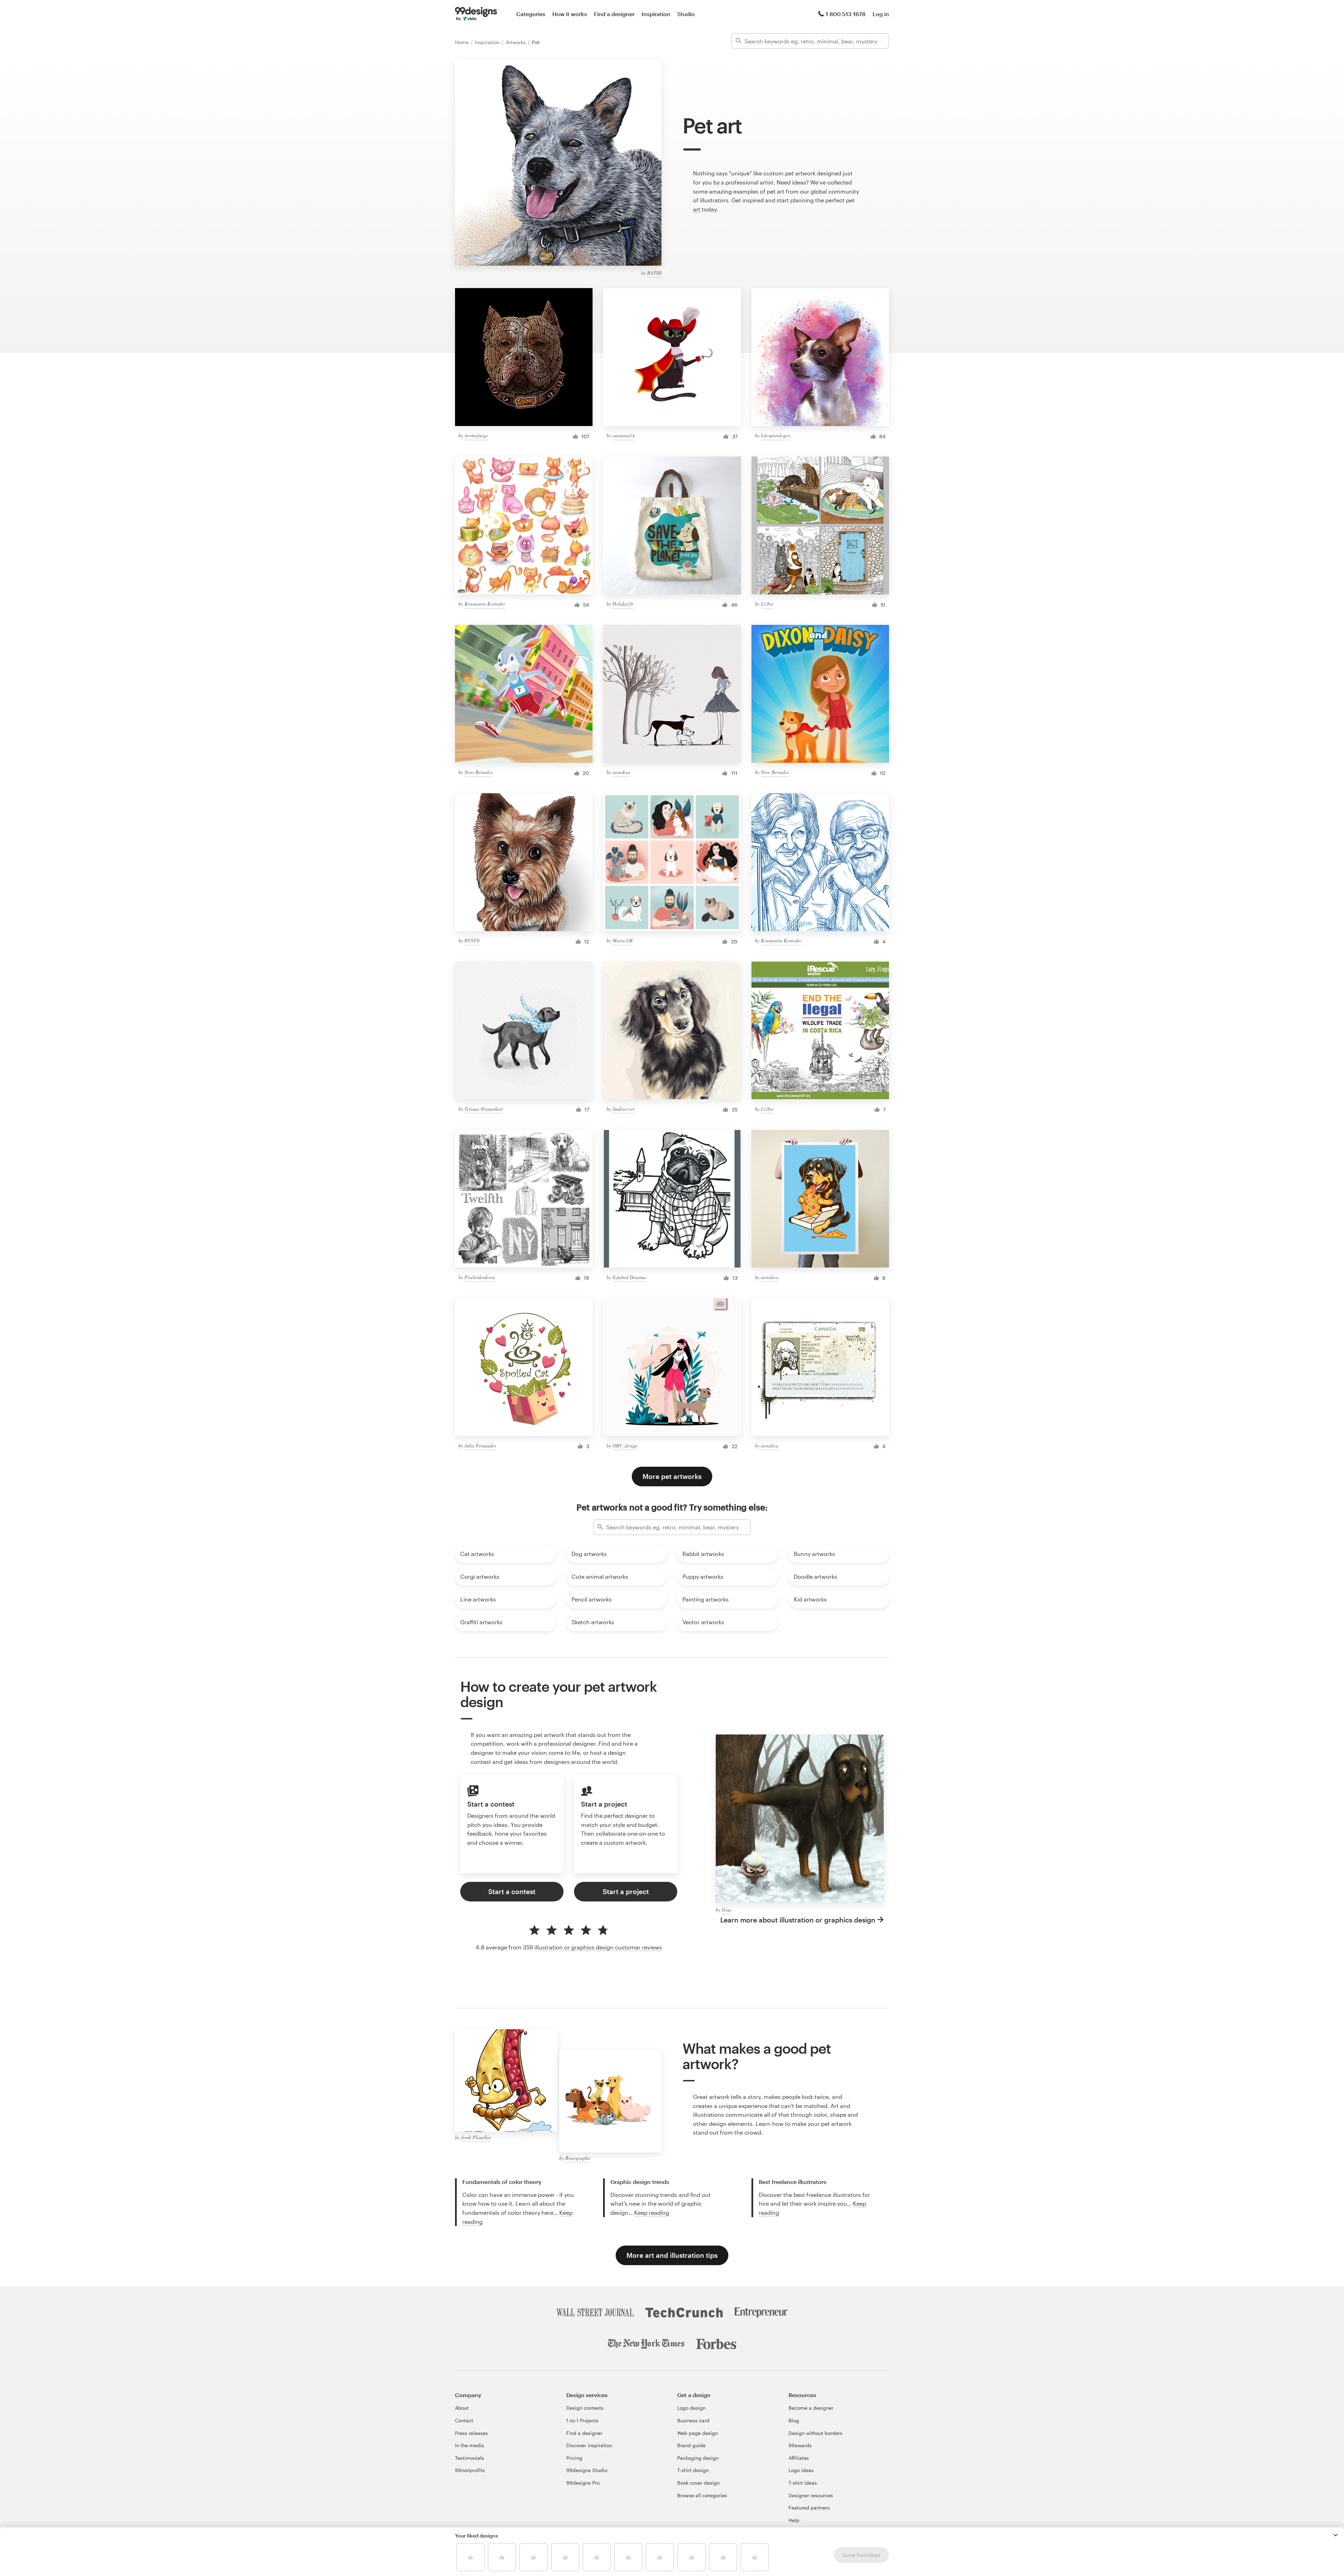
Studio (686, 14)
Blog (794, 2420)
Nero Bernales (478, 772)
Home (463, 42)
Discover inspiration (589, 2445)
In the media (470, 2445)
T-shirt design (693, 2470)
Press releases (471, 2433)
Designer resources (811, 2495)
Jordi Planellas (476, 2137)
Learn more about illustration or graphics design (798, 1920)
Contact (464, 2420)
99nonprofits (470, 2470)
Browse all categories (702, 2495)
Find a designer (614, 14)
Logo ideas (801, 2470)
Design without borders (815, 2433)
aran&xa (621, 772)
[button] (1336, 2535)
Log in (881, 14)
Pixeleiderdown (480, 1277)
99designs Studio (587, 2470)
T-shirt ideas (803, 2483)
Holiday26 (623, 604)
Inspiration (656, 14)
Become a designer (811, 2408)
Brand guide (691, 2445)
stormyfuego (476, 435)
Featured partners (809, 2508)
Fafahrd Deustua (629, 1277)
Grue (727, 1910)
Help (794, 2520)
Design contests (585, 2408)
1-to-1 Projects (582, 2420)
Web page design (698, 2433)
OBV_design (625, 1446)
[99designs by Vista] (476, 14)
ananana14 (624, 435)
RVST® (472, 940)
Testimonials (470, 2458)
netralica (770, 1277)
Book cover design (698, 2483)
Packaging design (698, 2458)
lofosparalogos (775, 435)
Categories (531, 14)
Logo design (691, 2408)
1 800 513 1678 (846, 14)
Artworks (516, 42)
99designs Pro (583, 2483)
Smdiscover (624, 1109)
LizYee (767, 604)
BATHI (654, 273)
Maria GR (623, 940)
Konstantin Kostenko (485, 604)
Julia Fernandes (480, 1446)
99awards (800, 2445)
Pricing (574, 2458)
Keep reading (652, 2212)
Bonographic (578, 2158)
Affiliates (799, 2458)
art (697, 209)
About (462, 2408)
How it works (570, 14)
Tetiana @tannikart (484, 1109)
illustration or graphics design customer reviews (598, 1947)
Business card (693, 2420)
